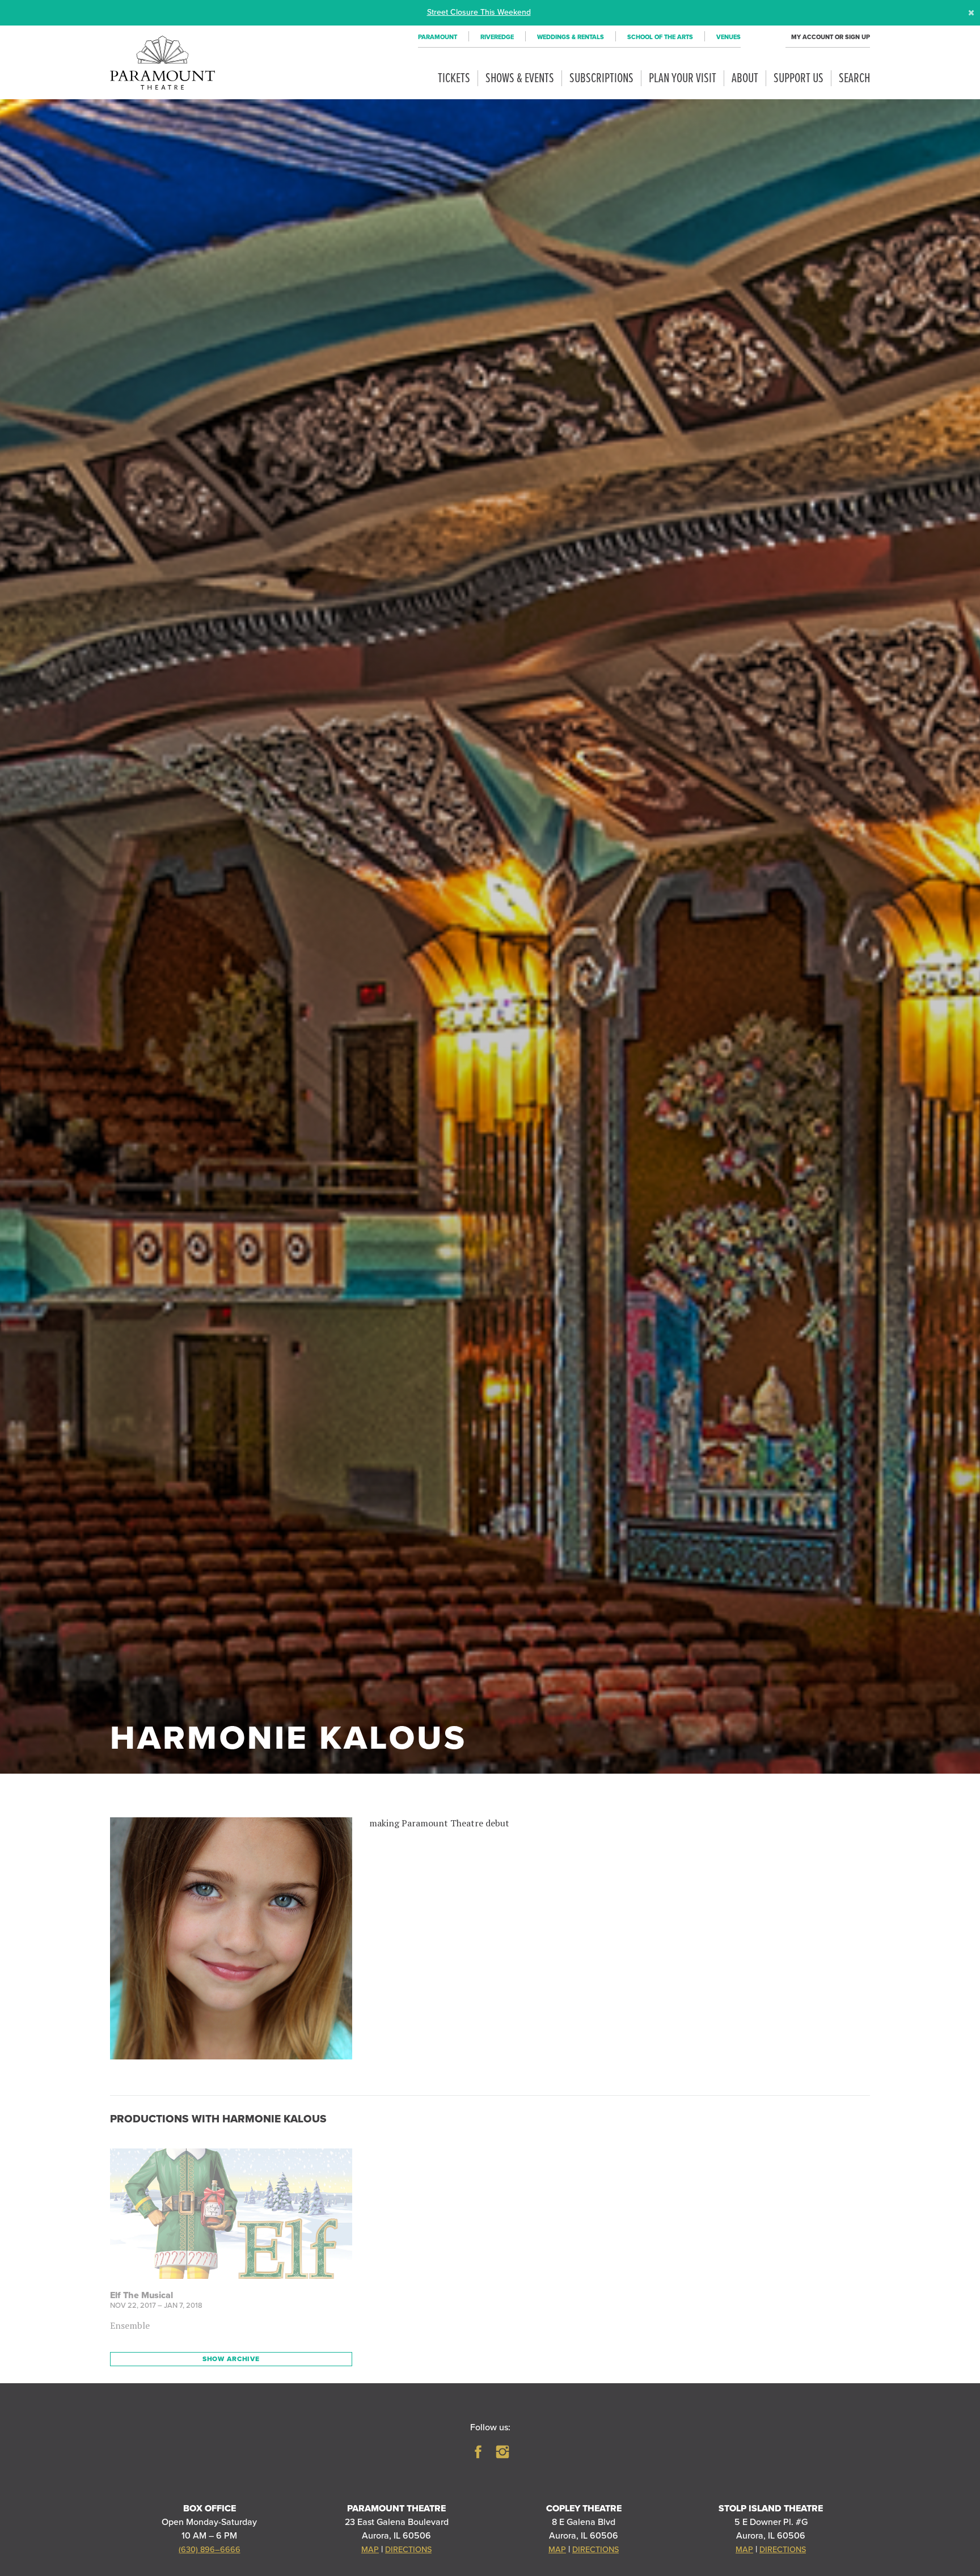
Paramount (438, 37)
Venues (728, 37)
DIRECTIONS (408, 2550)
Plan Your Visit (683, 79)
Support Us (799, 79)
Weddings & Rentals (571, 37)
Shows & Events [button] (520, 79)
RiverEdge (497, 37)
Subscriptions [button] (601, 79)
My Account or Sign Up (831, 37)
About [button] (745, 79)
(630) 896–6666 (210, 2550)
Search (854, 79)
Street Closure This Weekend (479, 12)
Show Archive (231, 2359)
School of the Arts (660, 37)
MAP (370, 2550)
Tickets (454, 79)
